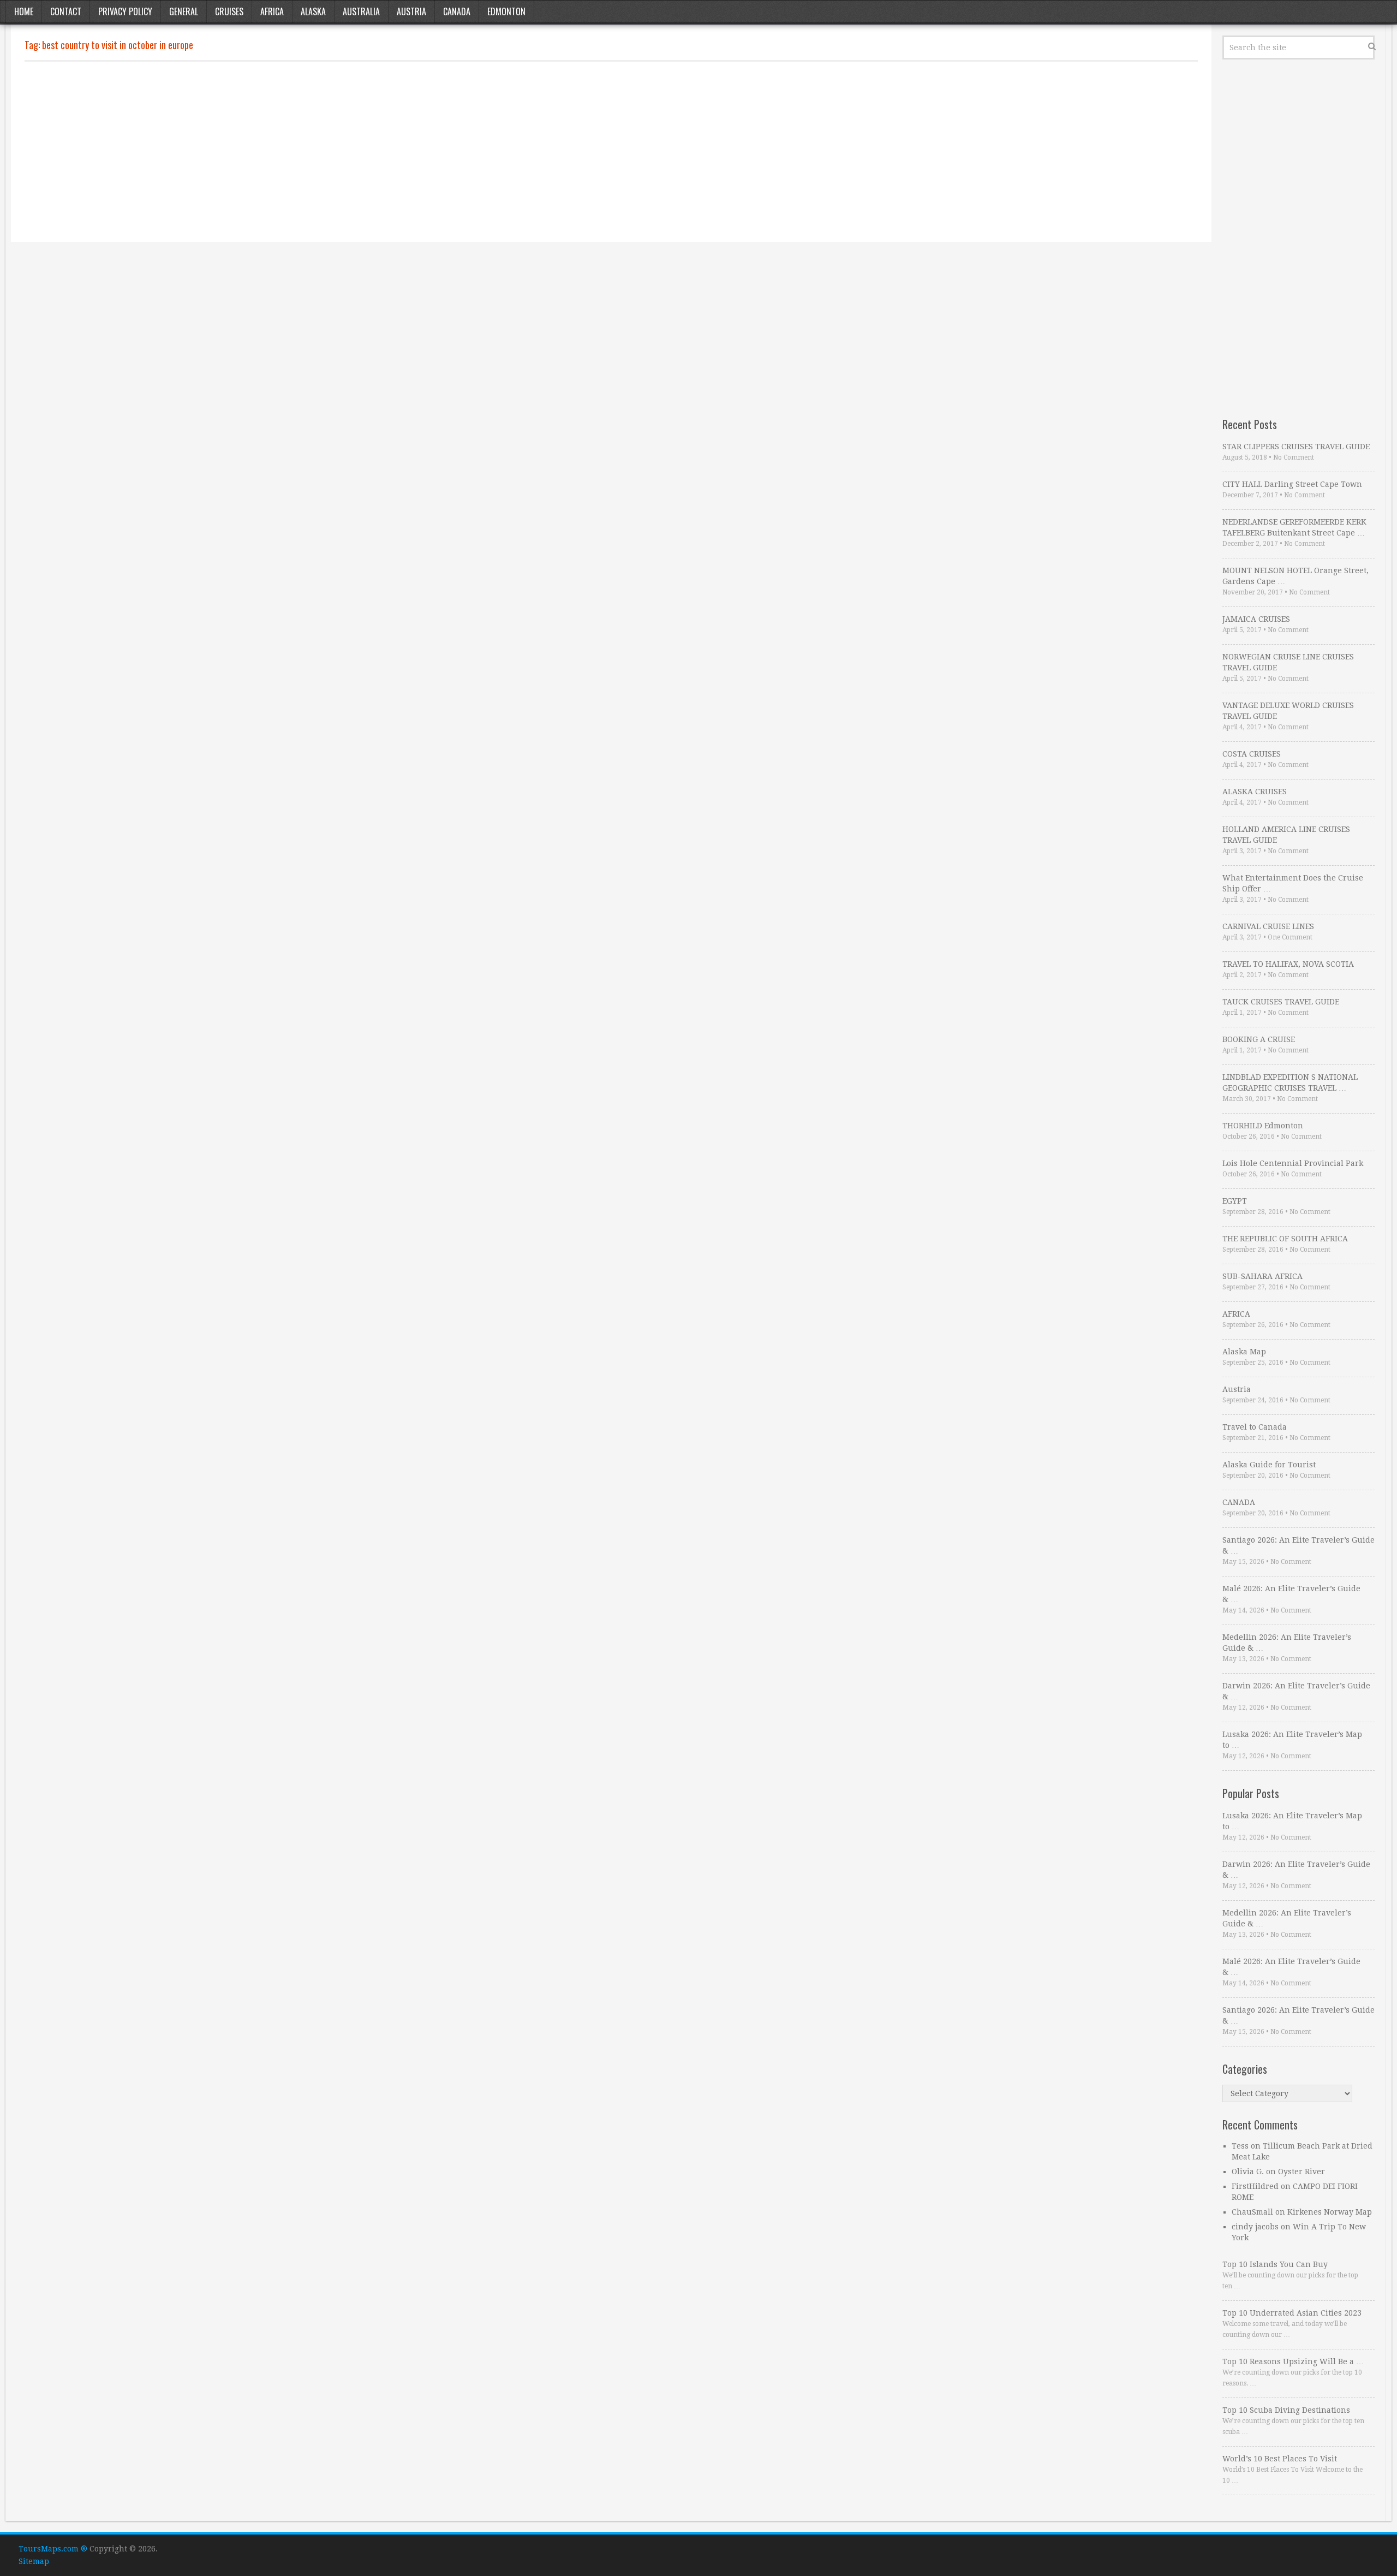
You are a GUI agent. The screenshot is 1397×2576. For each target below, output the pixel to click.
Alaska (313, 11)
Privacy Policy (125, 11)
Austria (411, 11)
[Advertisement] (352, 152)
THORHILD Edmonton (1263, 1126)
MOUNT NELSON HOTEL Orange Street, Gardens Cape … (1295, 576)
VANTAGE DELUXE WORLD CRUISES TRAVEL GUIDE (1288, 711)
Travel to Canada (1255, 1427)
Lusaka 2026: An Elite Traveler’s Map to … (1292, 1740)
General (184, 11)
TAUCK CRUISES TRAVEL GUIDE (1281, 1002)
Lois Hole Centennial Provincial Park (1293, 1163)
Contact (66, 11)
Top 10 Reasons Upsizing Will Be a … (1293, 2361)
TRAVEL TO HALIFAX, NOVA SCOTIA (1288, 964)
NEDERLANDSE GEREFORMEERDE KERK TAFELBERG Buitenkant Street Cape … (1294, 527)
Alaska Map (1244, 1352)
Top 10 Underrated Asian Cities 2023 (1292, 2313)
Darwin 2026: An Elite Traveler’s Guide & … (1296, 1691)
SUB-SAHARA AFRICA (1262, 1276)
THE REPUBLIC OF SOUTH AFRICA (1285, 1239)
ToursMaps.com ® (53, 2549)
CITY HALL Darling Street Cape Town (1292, 484)
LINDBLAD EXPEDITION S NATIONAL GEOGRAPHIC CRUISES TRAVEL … (1290, 1082)
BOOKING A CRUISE (1259, 1039)
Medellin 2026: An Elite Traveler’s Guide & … (1287, 1643)
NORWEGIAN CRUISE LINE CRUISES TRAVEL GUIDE (1288, 662)
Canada (457, 11)
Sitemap (34, 2561)
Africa (272, 11)
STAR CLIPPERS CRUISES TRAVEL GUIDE (1296, 447)
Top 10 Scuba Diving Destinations (1286, 2410)
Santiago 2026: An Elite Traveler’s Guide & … (1299, 1545)
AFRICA (1236, 1314)
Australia (361, 11)
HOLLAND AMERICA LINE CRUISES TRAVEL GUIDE (1286, 835)
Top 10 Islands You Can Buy (1275, 2264)
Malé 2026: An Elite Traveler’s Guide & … (1291, 1594)
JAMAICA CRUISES (1256, 619)
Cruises (229, 11)
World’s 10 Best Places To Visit (1280, 2459)
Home (24, 11)
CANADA (1239, 1502)
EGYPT (1235, 1201)
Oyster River (1302, 2172)
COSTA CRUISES (1252, 754)
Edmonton (506, 11)
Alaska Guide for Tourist (1269, 1465)
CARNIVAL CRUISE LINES (1268, 926)
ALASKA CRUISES (1255, 792)
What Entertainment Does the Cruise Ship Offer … (1293, 883)
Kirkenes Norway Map (1330, 2212)
